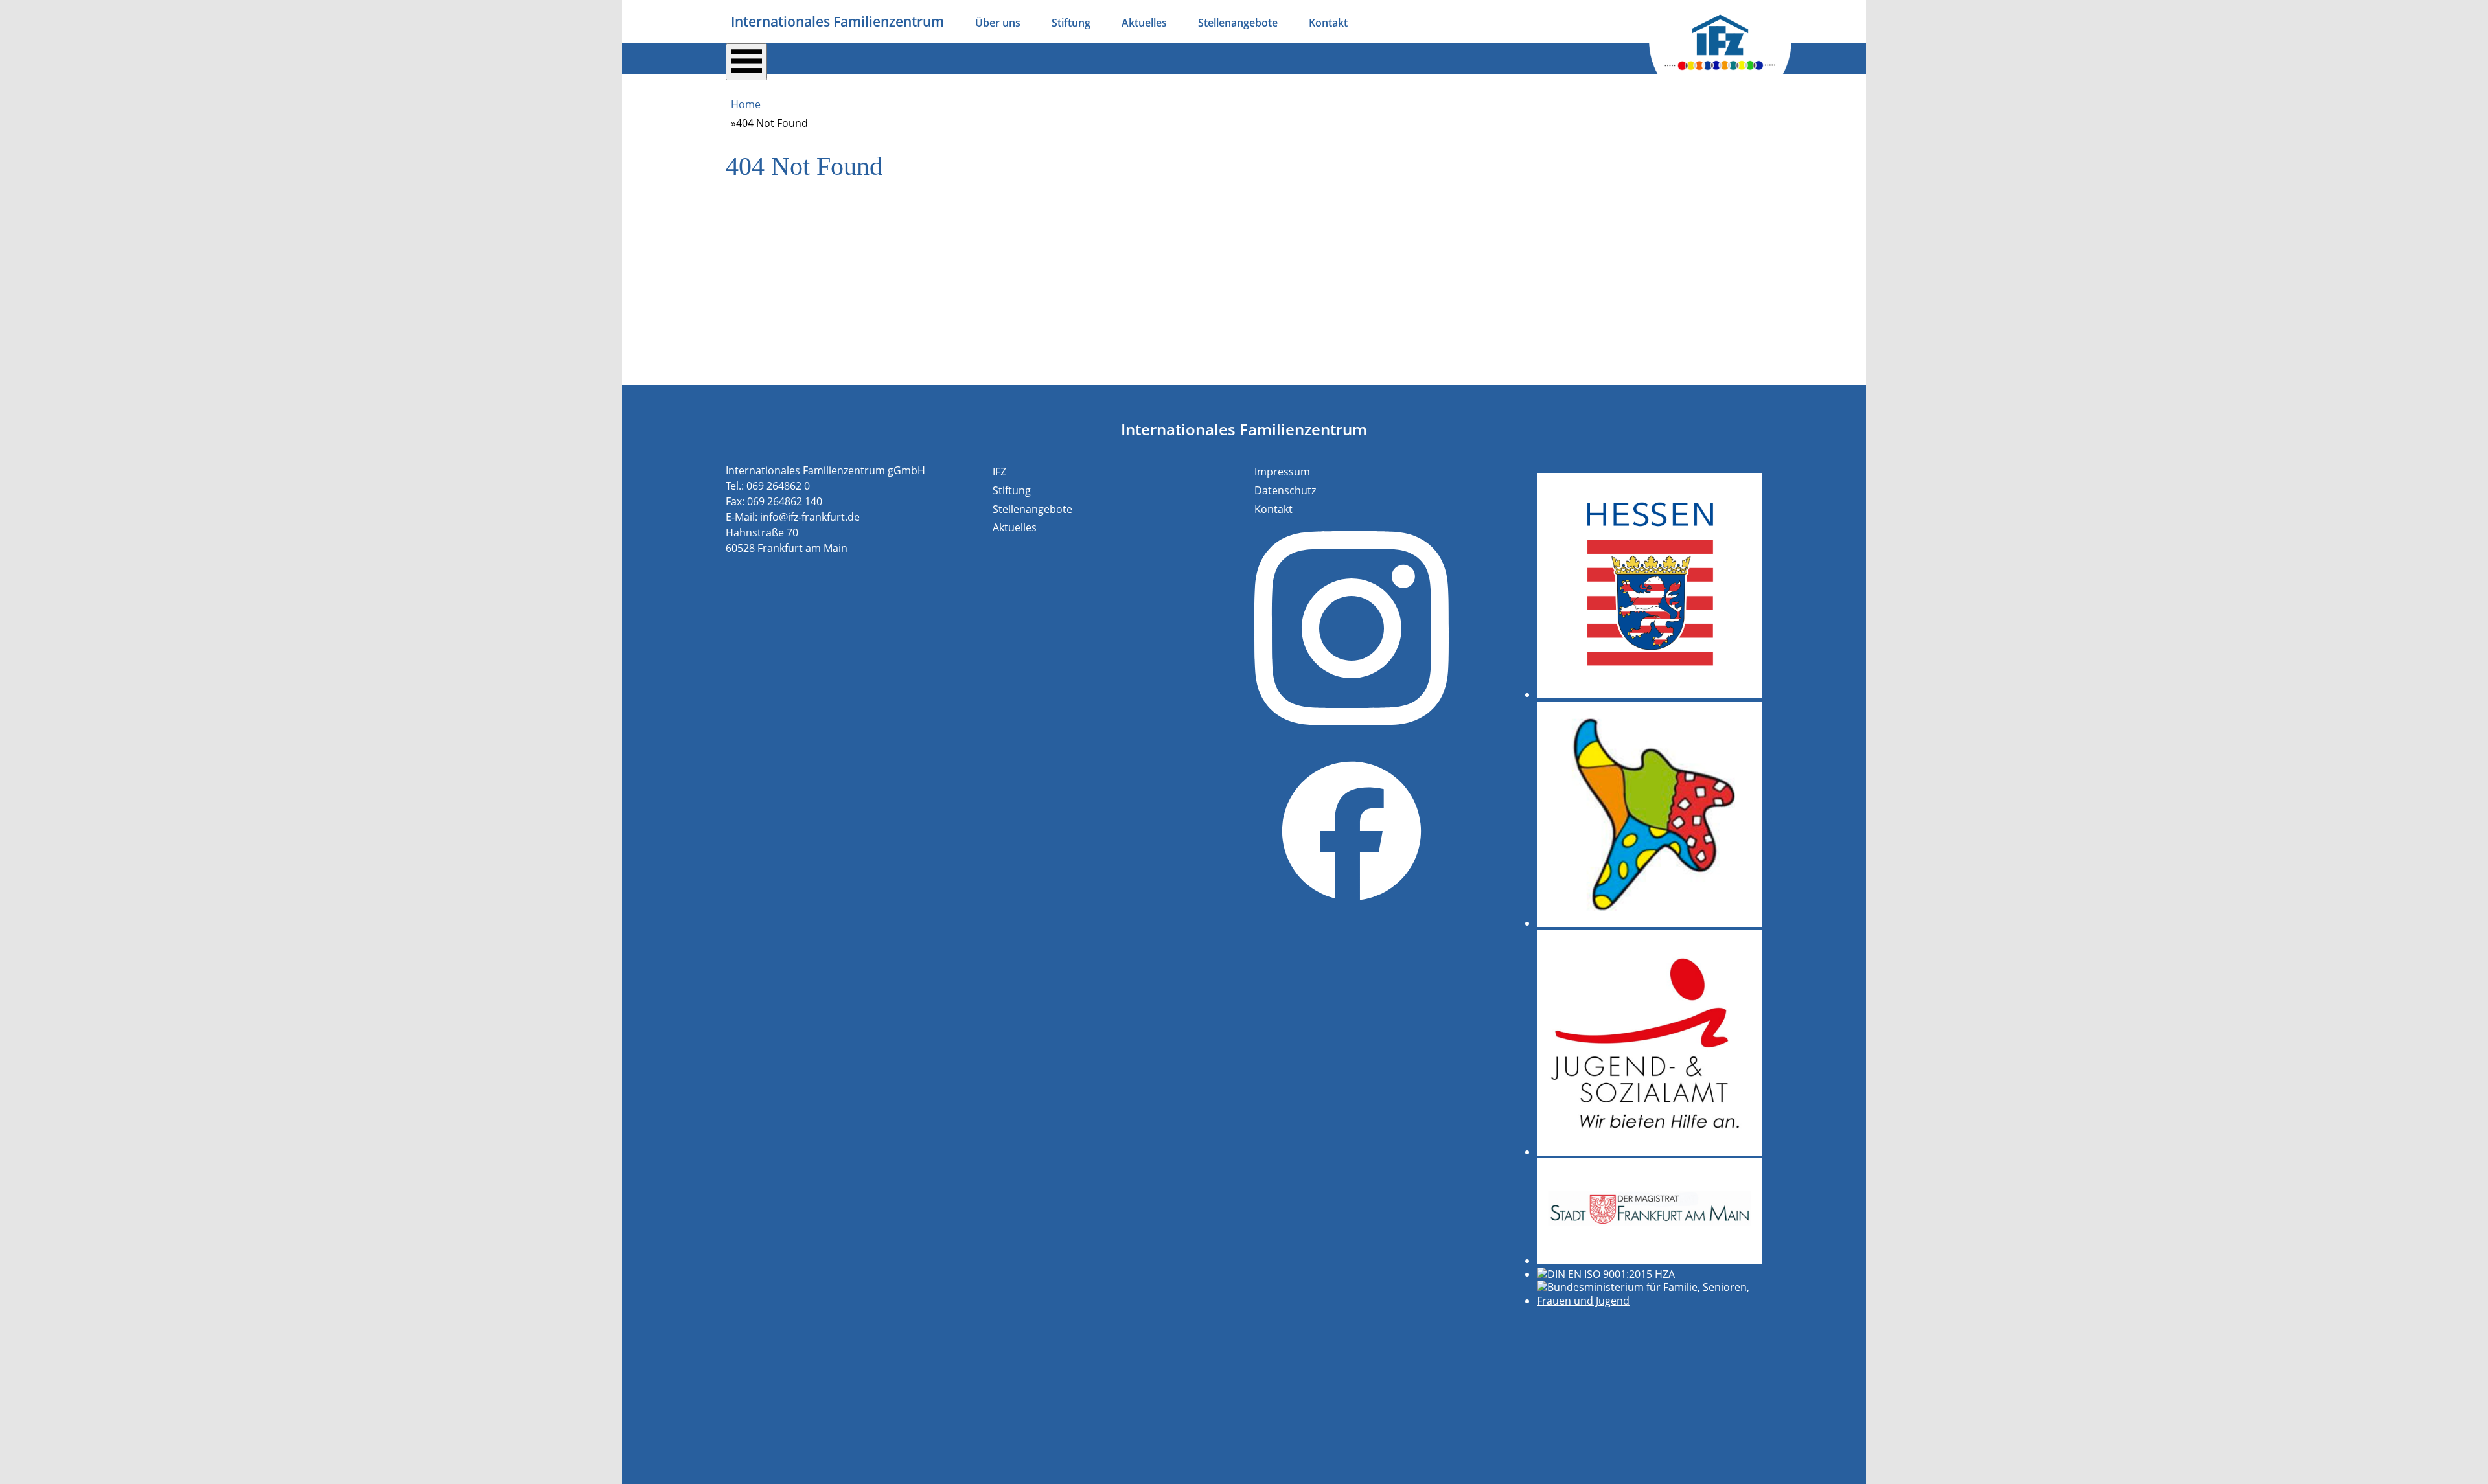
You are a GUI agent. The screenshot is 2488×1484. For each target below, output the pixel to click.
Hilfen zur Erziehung (792, 96)
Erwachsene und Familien (1089, 96)
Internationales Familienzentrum (837, 21)
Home (746, 104)
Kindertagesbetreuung (933, 96)
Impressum (1282, 472)
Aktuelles (1144, 23)
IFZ (999, 472)
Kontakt (1328, 23)
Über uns (998, 23)
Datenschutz (1285, 490)
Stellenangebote (1238, 23)
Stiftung (1071, 23)
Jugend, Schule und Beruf (1253, 96)
